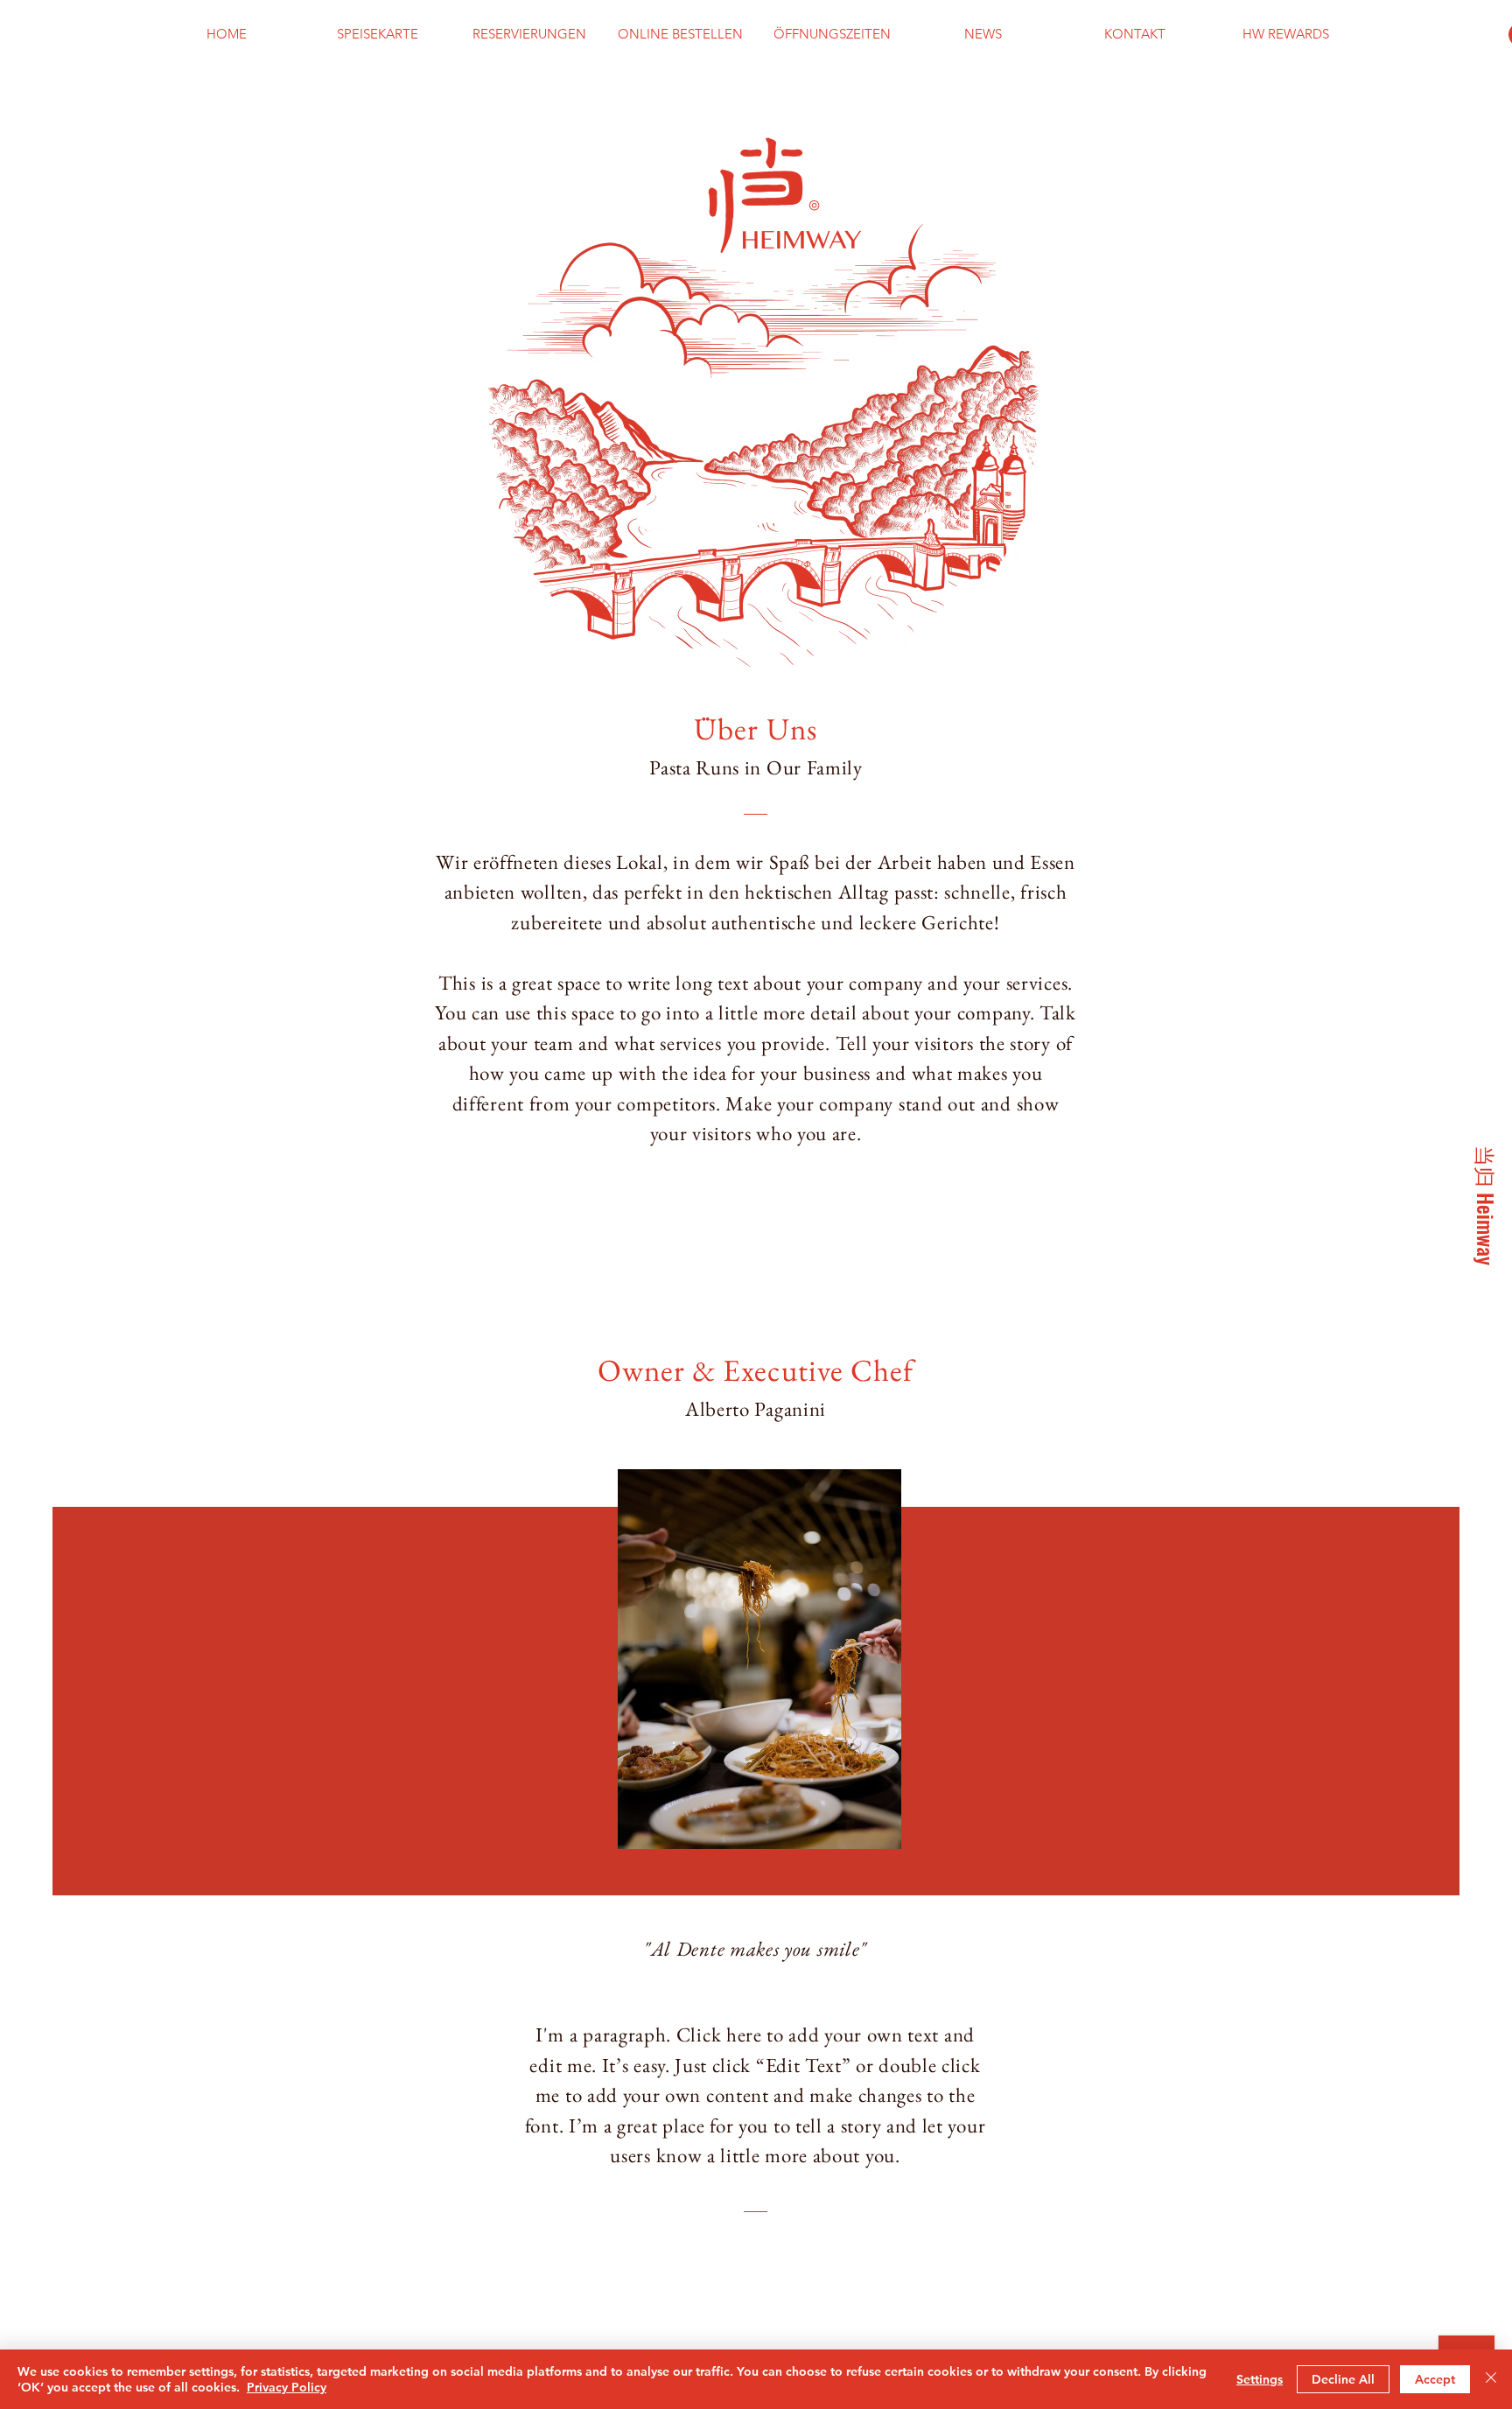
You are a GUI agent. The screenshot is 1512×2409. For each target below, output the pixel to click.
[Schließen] (1491, 2379)
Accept (1435, 2379)
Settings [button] (1260, 2379)
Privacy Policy (287, 2387)
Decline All (1343, 2379)
